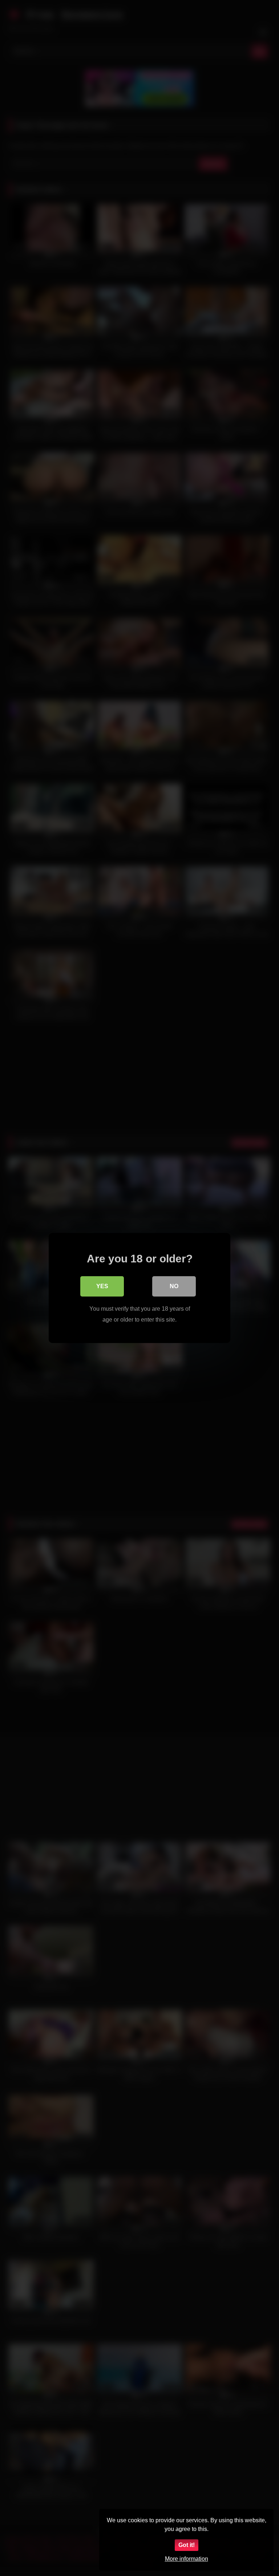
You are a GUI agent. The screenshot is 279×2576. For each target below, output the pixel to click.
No (174, 1286)
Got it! (187, 2545)
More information (187, 2559)
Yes (102, 1286)
